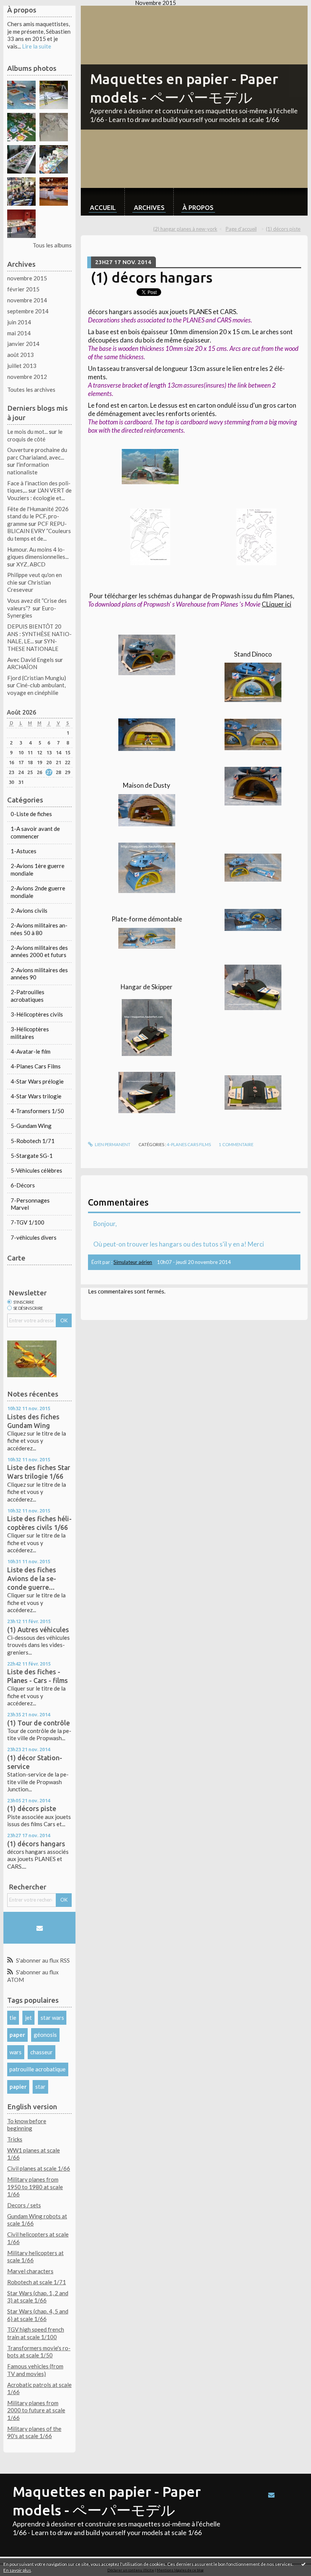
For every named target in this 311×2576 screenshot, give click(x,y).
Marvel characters (30, 2271)
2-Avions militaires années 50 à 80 (39, 929)
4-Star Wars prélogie (37, 1081)
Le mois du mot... (27, 432)
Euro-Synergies (32, 612)
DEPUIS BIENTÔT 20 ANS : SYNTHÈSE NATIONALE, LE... (39, 634)
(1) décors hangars (36, 1844)
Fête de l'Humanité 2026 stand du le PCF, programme (38, 516)
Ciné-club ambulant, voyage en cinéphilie (36, 689)
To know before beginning (27, 2125)
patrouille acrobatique (38, 2069)
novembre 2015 (27, 278)
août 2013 (20, 355)
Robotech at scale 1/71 (37, 2282)
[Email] (40, 1928)
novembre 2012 (27, 377)
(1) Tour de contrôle (38, 1723)
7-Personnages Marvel (30, 1204)
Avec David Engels (31, 660)
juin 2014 (19, 322)
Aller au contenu (24, 12)
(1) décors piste (32, 1808)
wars (16, 2052)
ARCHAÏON (22, 667)
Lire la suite (37, 46)
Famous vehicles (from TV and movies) (35, 2370)
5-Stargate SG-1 (32, 1156)
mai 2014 (19, 333)
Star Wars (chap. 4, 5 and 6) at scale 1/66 (38, 2315)
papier (18, 2086)
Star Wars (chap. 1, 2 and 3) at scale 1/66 (38, 2297)
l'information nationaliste (28, 468)
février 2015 (23, 289)
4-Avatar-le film (31, 1051)
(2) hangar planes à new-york (185, 229)
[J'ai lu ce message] (303, 2564)
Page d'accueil (241, 229)
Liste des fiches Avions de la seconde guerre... (32, 1578)
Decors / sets (24, 2205)
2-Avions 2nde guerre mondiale (38, 892)
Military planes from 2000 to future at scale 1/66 (36, 2410)
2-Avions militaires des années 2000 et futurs (39, 951)
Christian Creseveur (29, 586)
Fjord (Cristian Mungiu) (37, 678)
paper (17, 2035)
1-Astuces (24, 851)
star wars (52, 2018)
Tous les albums (52, 245)
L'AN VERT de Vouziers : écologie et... (39, 494)
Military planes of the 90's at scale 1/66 (34, 2432)
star (40, 2086)
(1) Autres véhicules (38, 1630)
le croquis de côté (35, 435)
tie (13, 2018)
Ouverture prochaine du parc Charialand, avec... (37, 454)
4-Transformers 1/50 (37, 1111)
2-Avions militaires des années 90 (39, 974)
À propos (198, 207)
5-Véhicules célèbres (36, 1170)
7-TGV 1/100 (27, 1222)
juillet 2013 (22, 366)
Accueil (103, 207)
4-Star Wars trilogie (36, 1096)
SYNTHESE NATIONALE (33, 645)
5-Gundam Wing (31, 1126)
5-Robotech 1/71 (33, 1141)
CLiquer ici (276, 604)
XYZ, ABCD (31, 564)
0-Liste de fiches (31, 814)
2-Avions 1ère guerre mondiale (38, 870)
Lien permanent (112, 1144)
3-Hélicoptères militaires (30, 1033)
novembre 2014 (27, 300)
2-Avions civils (29, 910)
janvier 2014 (23, 344)
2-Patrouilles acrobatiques (27, 996)
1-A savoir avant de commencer (35, 832)
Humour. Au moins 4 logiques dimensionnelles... (38, 553)
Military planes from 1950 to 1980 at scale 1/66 (35, 2187)
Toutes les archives (31, 389)
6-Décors (23, 1185)
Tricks (15, 2139)
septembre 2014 (28, 311)
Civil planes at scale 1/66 (39, 2168)
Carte (16, 1258)
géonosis (45, 2035)
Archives (149, 207)
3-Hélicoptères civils (37, 1014)
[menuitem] (103, 202)
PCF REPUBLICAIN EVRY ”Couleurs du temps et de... (39, 531)
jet (28, 2018)
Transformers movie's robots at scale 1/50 (39, 2352)
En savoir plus (17, 2570)
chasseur (42, 2052)
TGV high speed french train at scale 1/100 (36, 2333)
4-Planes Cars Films (36, 1066)
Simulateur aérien (133, 1262)
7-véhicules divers (34, 1237)
